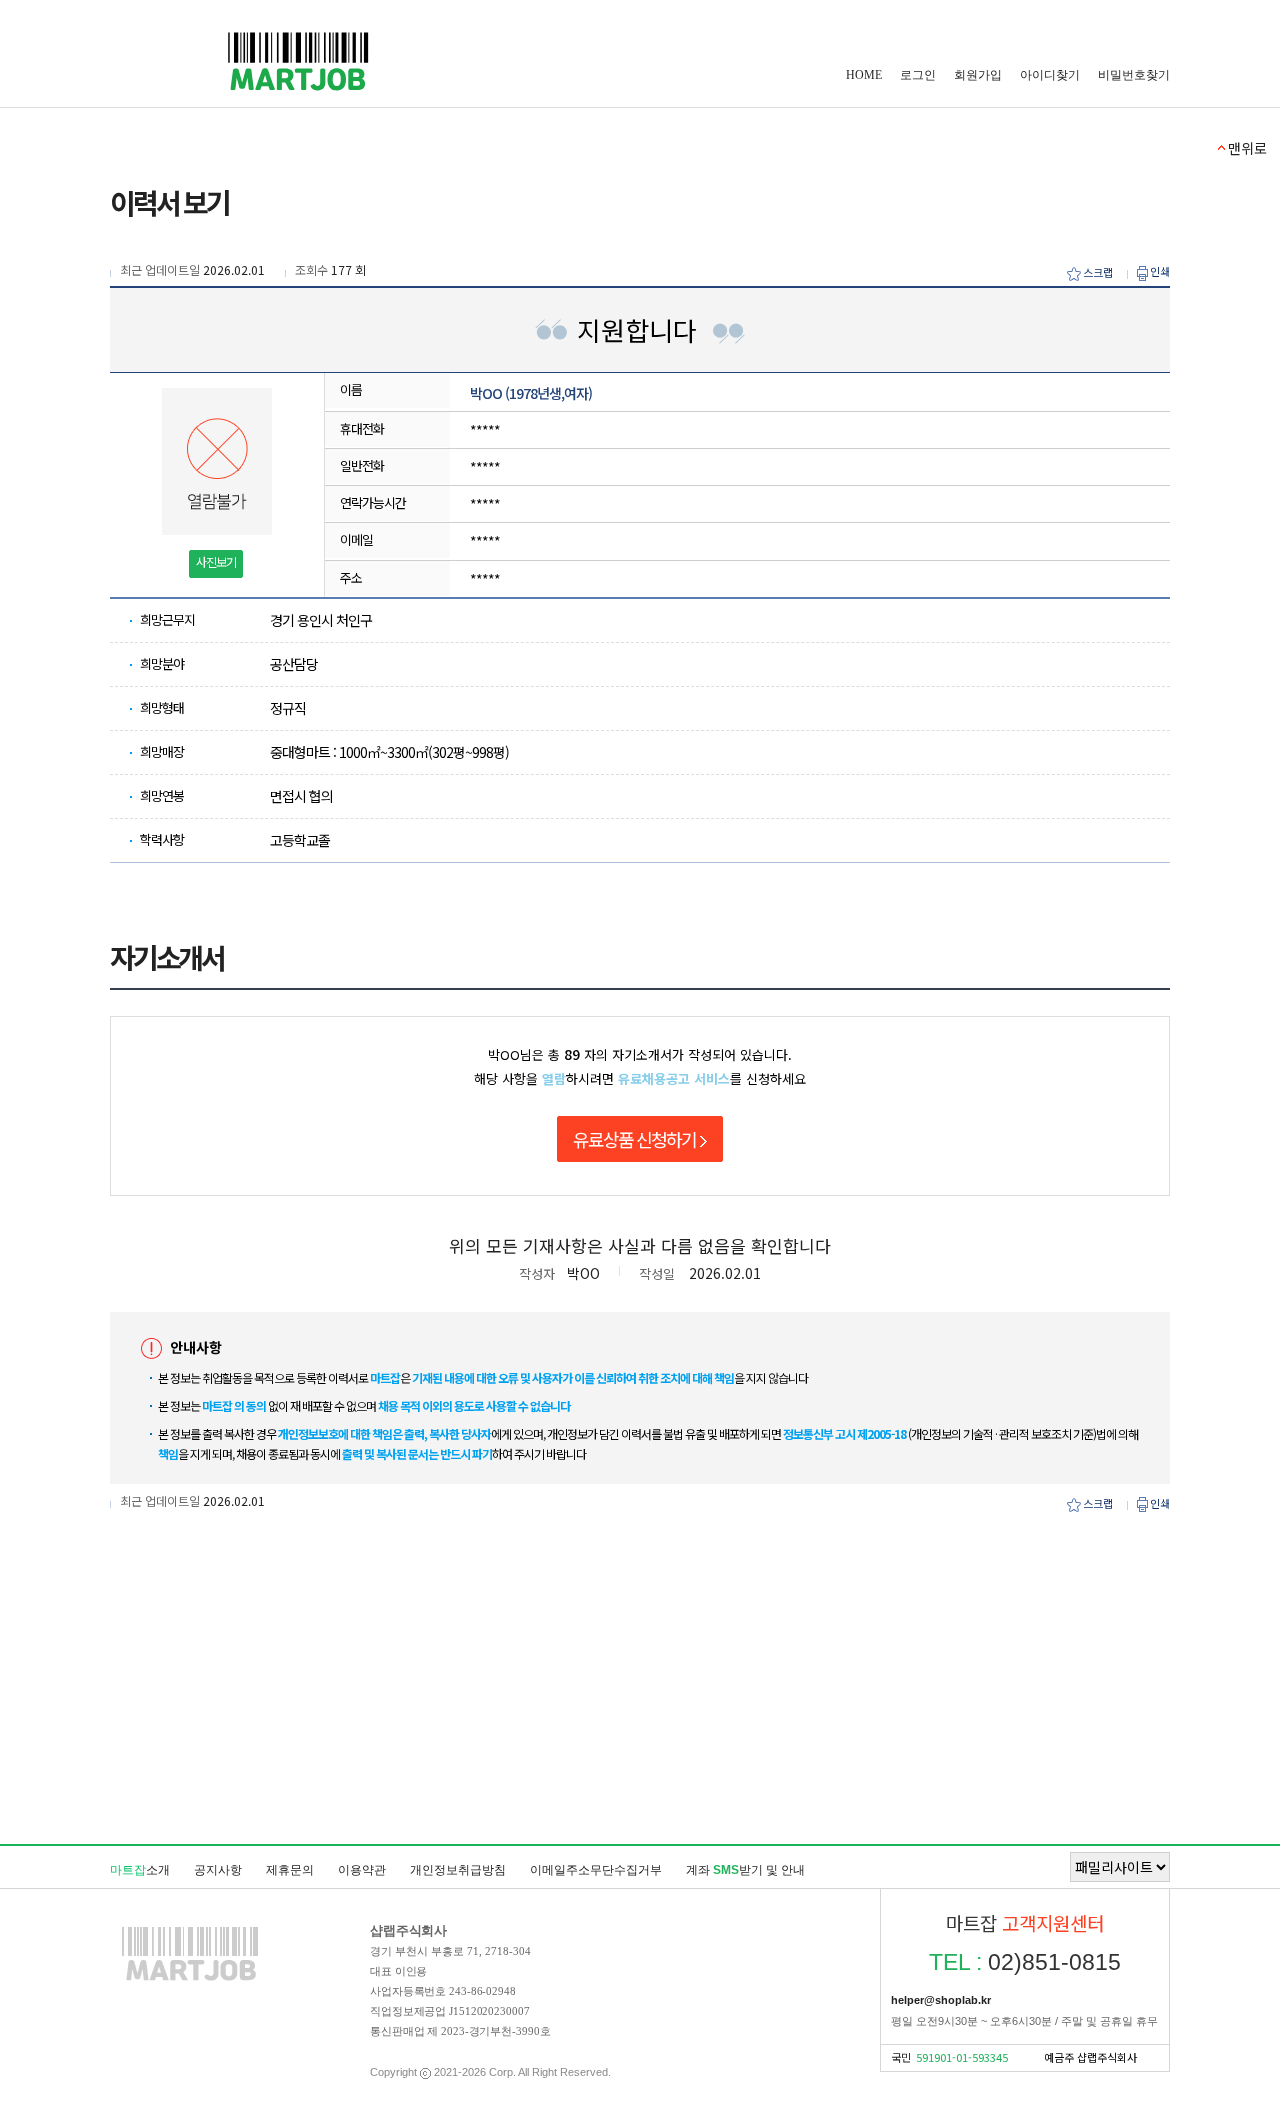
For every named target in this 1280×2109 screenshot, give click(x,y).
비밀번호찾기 (1134, 75)
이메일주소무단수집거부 (596, 1870)
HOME (864, 75)
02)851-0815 (1025, 1962)
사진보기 (216, 561)
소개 (140, 1870)
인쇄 (1160, 272)
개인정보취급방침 (458, 1870)
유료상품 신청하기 (634, 1139)
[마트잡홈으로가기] (190, 1980)
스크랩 (1098, 273)
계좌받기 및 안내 (745, 1870)
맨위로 (1247, 148)
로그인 (918, 75)
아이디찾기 (1050, 75)
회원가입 (978, 75)
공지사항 (218, 1870)
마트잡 (298, 61)
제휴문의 (290, 1870)
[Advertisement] (640, 1737)
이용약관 (362, 1870)
